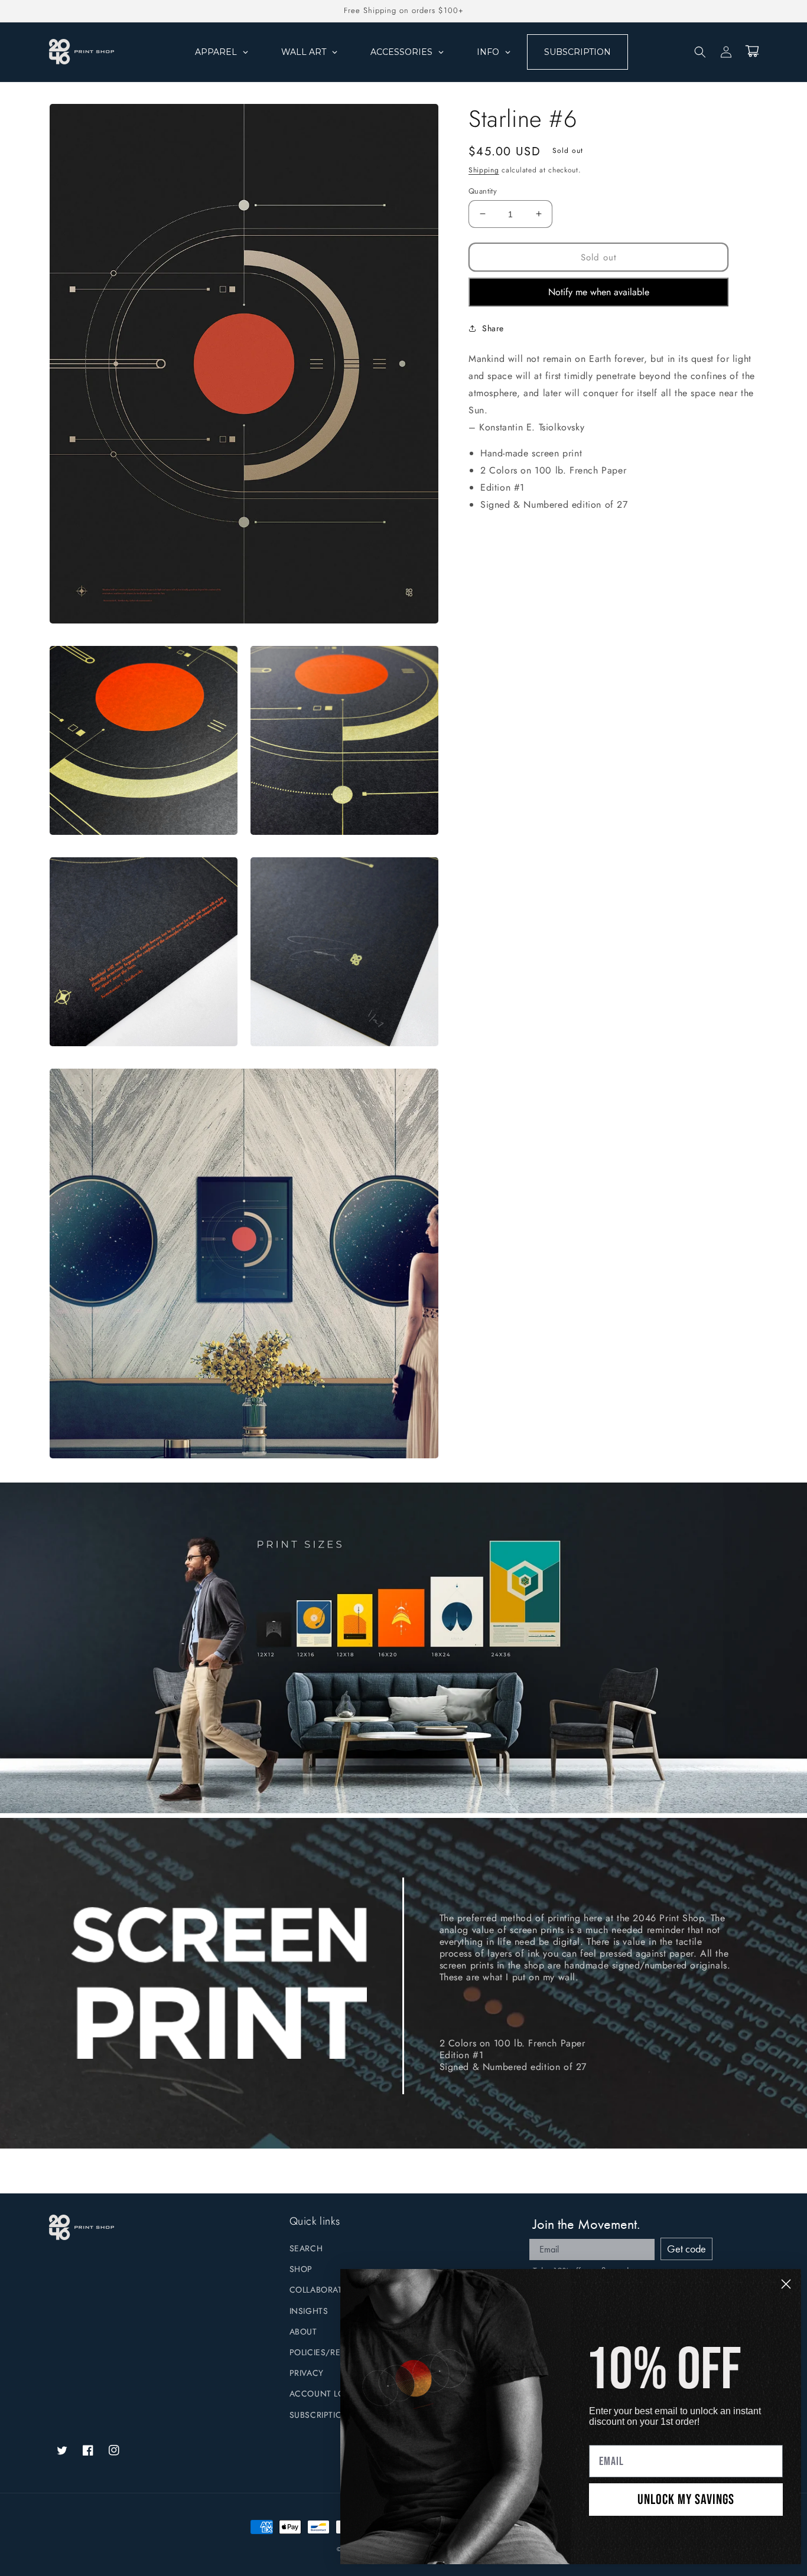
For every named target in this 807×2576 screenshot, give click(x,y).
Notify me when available (599, 292)
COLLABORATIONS (326, 2290)
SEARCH (306, 2248)
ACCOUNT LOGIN (325, 2394)
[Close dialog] (786, 2284)
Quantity (483, 190)
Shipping (484, 170)
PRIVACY (307, 2373)
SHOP (301, 2269)
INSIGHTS (309, 2311)
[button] (700, 52)
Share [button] (493, 328)
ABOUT (303, 2332)
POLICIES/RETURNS (329, 2352)
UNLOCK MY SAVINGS (686, 2500)
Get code (686, 2249)
